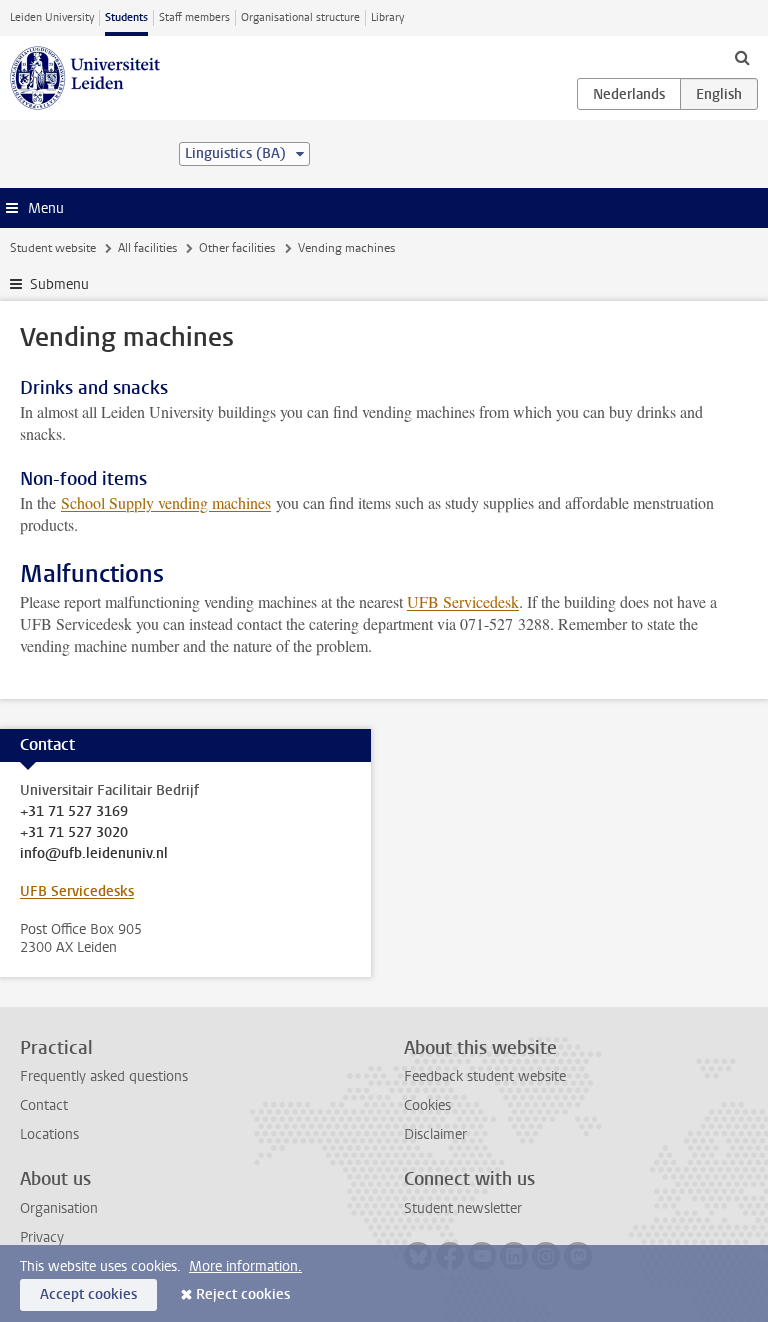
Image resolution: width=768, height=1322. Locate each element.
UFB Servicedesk (463, 601)
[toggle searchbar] (742, 57)
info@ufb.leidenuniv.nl (94, 854)
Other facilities (237, 248)
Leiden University (52, 17)
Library (387, 17)
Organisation (59, 1208)
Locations (49, 1134)
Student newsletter (463, 1208)
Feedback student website (485, 1076)
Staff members (194, 17)
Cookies (427, 1105)
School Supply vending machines (166, 502)
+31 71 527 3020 (74, 833)
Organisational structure (300, 17)
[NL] (629, 94)
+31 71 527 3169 (74, 812)
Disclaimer (435, 1134)
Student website (53, 248)
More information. (245, 1266)
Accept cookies (88, 1294)
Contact (44, 1105)
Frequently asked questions (104, 1076)
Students (126, 17)
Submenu (59, 284)
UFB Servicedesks (77, 891)
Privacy (42, 1237)
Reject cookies (243, 1294)
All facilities (147, 248)
